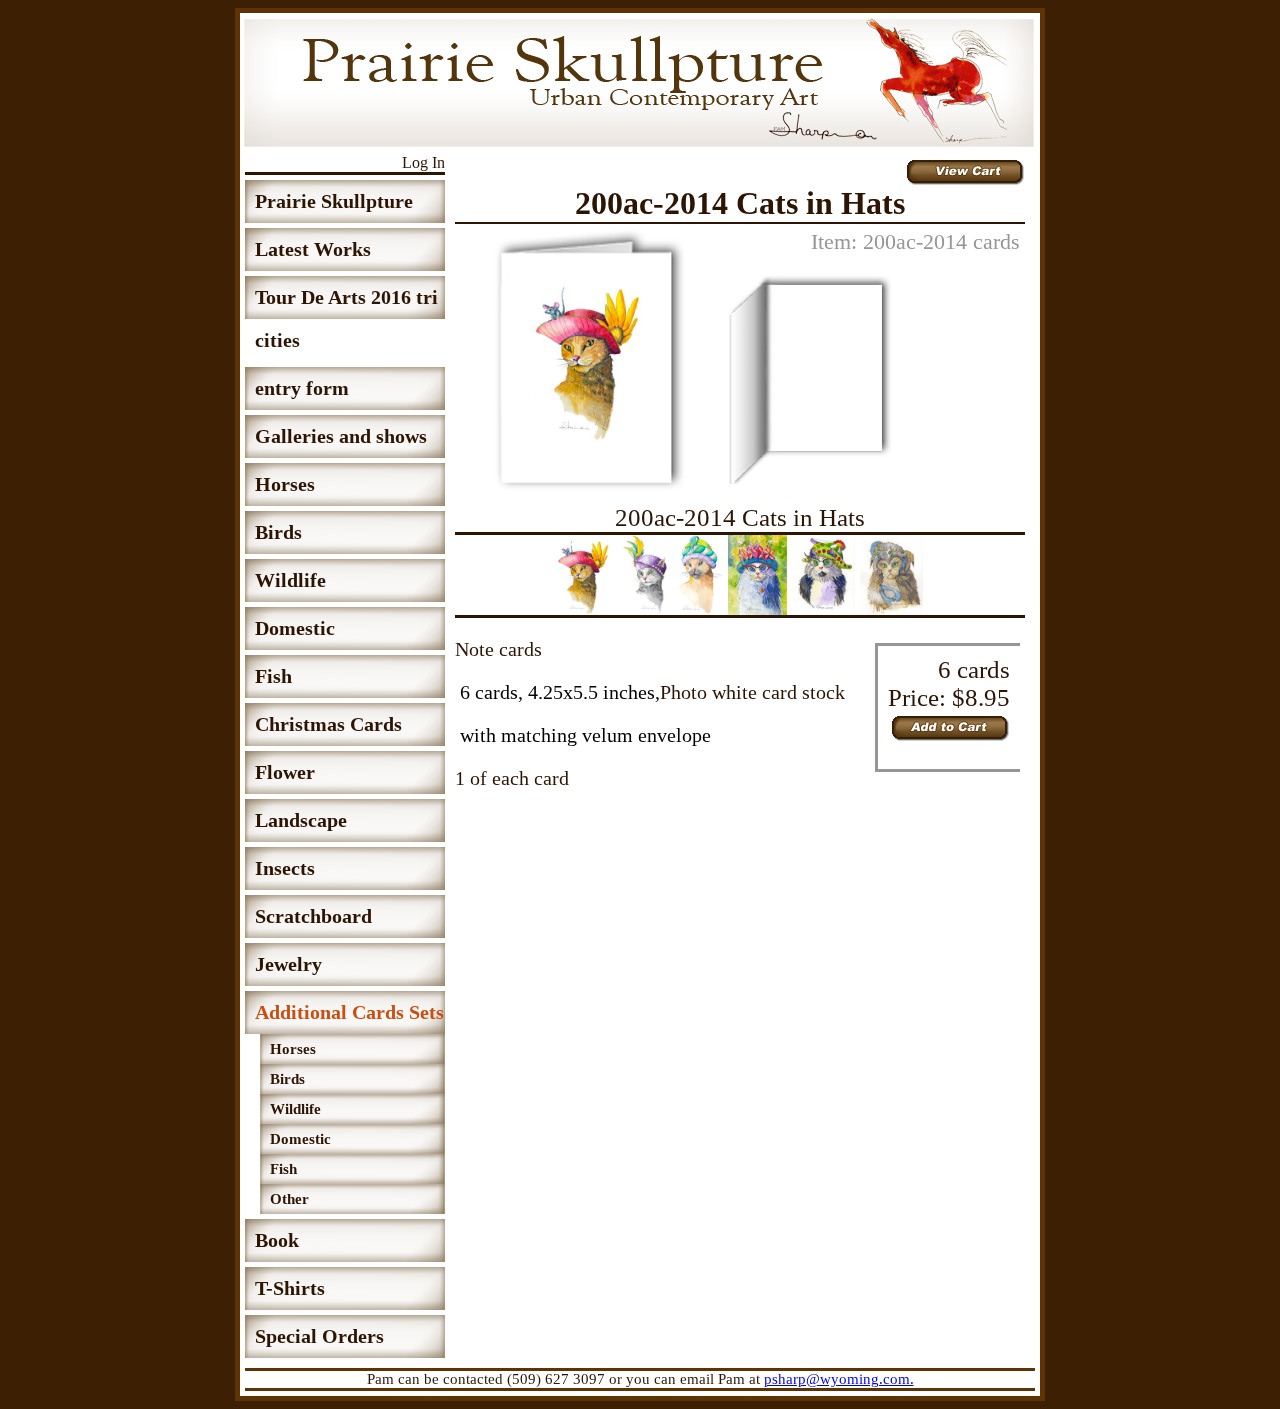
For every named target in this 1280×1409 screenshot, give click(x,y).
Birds (278, 532)
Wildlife (290, 580)
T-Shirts (290, 1288)
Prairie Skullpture (334, 201)
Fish (273, 676)
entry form (302, 388)
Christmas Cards (328, 724)
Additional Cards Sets (349, 1012)
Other (289, 1199)
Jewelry (288, 964)
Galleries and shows (341, 436)
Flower (285, 772)
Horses (285, 484)
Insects (285, 868)
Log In (423, 162)
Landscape (301, 820)
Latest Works (313, 249)
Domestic (295, 628)
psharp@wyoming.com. (839, 1379)
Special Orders (319, 1336)
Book (277, 1240)
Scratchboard (313, 916)
